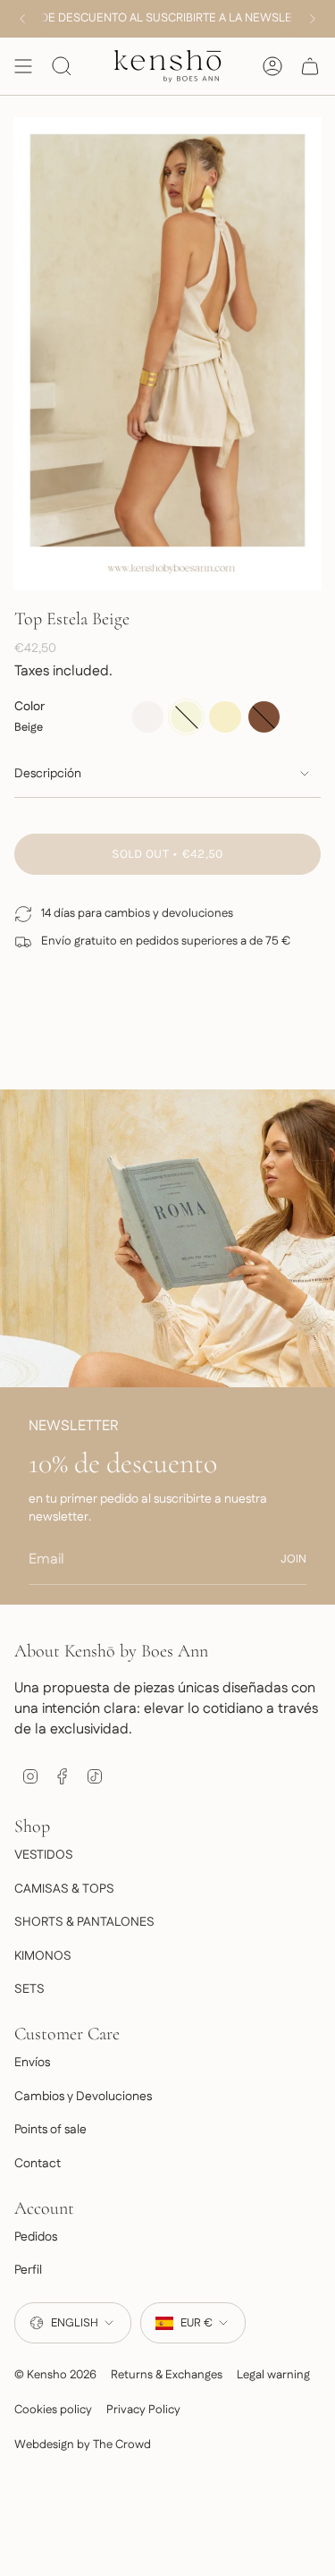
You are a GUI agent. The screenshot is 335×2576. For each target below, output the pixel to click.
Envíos (32, 2063)
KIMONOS (43, 1956)
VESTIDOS (44, 1855)
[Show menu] (23, 66)
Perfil (28, 2270)
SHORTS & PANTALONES (84, 1922)
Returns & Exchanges (167, 2375)
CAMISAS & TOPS (64, 1889)
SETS (29, 1989)
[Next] (313, 19)
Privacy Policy (143, 2410)
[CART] (310, 66)
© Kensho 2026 (55, 2375)
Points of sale (50, 2130)
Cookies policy (53, 2410)
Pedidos (36, 2237)
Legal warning (273, 2375)
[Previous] (22, 19)
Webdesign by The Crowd (83, 2445)
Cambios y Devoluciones (83, 2097)
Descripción (48, 774)
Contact (38, 2164)
